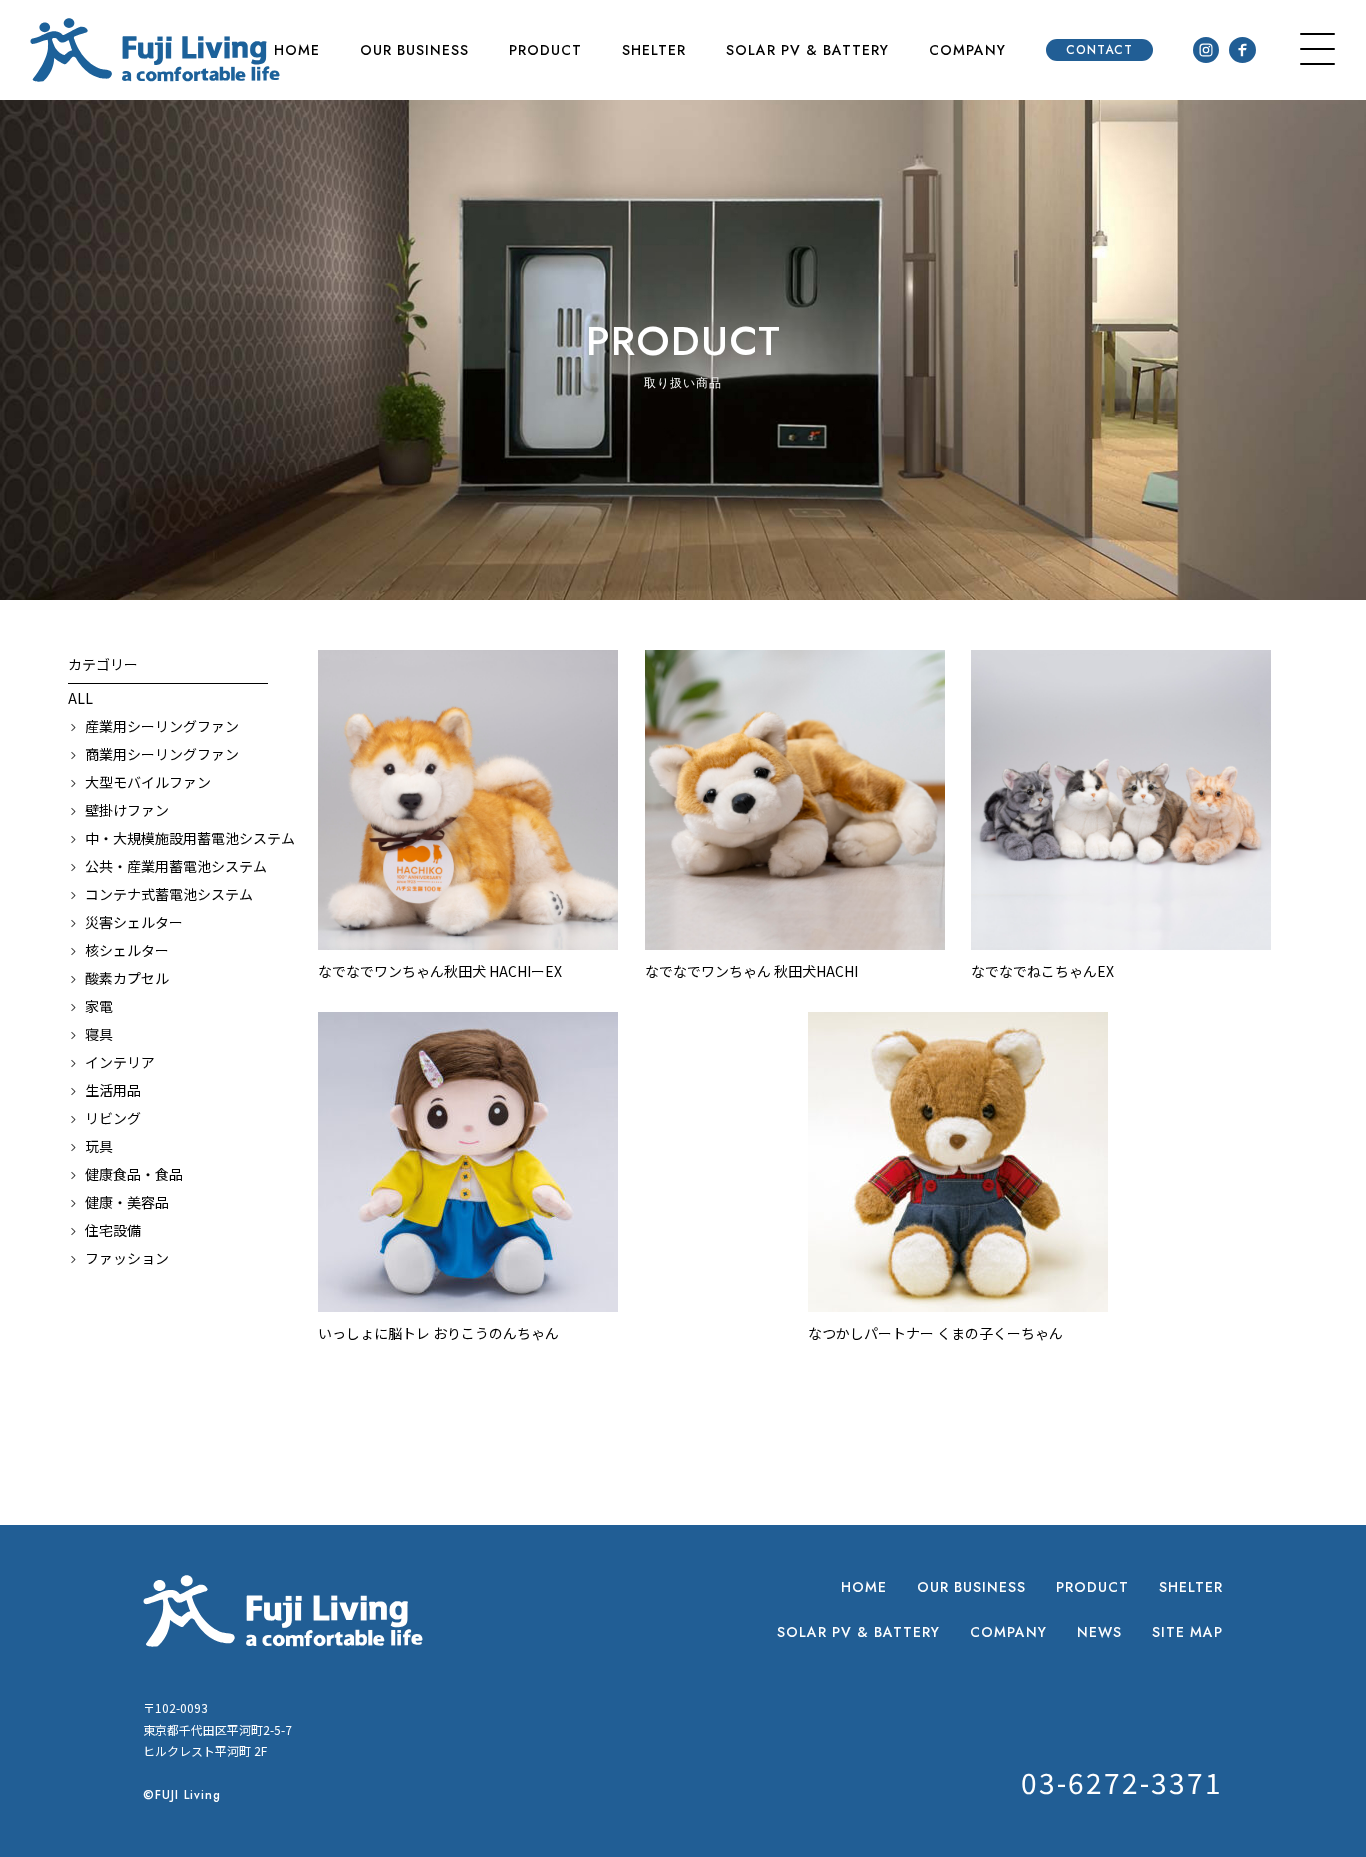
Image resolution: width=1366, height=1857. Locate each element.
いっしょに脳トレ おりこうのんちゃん (438, 1333)
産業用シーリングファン (162, 726)
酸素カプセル (127, 978)
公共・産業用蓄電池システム (176, 866)
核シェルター (127, 950)
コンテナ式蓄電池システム (169, 894)
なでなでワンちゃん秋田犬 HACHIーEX (440, 971)
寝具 (99, 1034)
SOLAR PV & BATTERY (807, 50)
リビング (113, 1118)
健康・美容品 (127, 1202)
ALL (80, 698)
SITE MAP (1187, 1632)
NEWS (1099, 1632)
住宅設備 (113, 1230)
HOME (297, 50)
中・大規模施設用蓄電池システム (176, 838)
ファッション (127, 1258)
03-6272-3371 (1122, 1782)
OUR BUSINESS (414, 50)
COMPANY (967, 50)
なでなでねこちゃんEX (1042, 971)
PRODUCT (545, 50)
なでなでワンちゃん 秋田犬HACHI (751, 971)
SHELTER (654, 50)
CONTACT (1099, 50)
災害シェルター (134, 922)
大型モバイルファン (148, 782)
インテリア (120, 1062)
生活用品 (113, 1090)
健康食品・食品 (134, 1174)
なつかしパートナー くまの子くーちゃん (935, 1333)
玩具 (99, 1146)
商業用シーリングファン (162, 754)
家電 (99, 1006)
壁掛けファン (127, 810)
